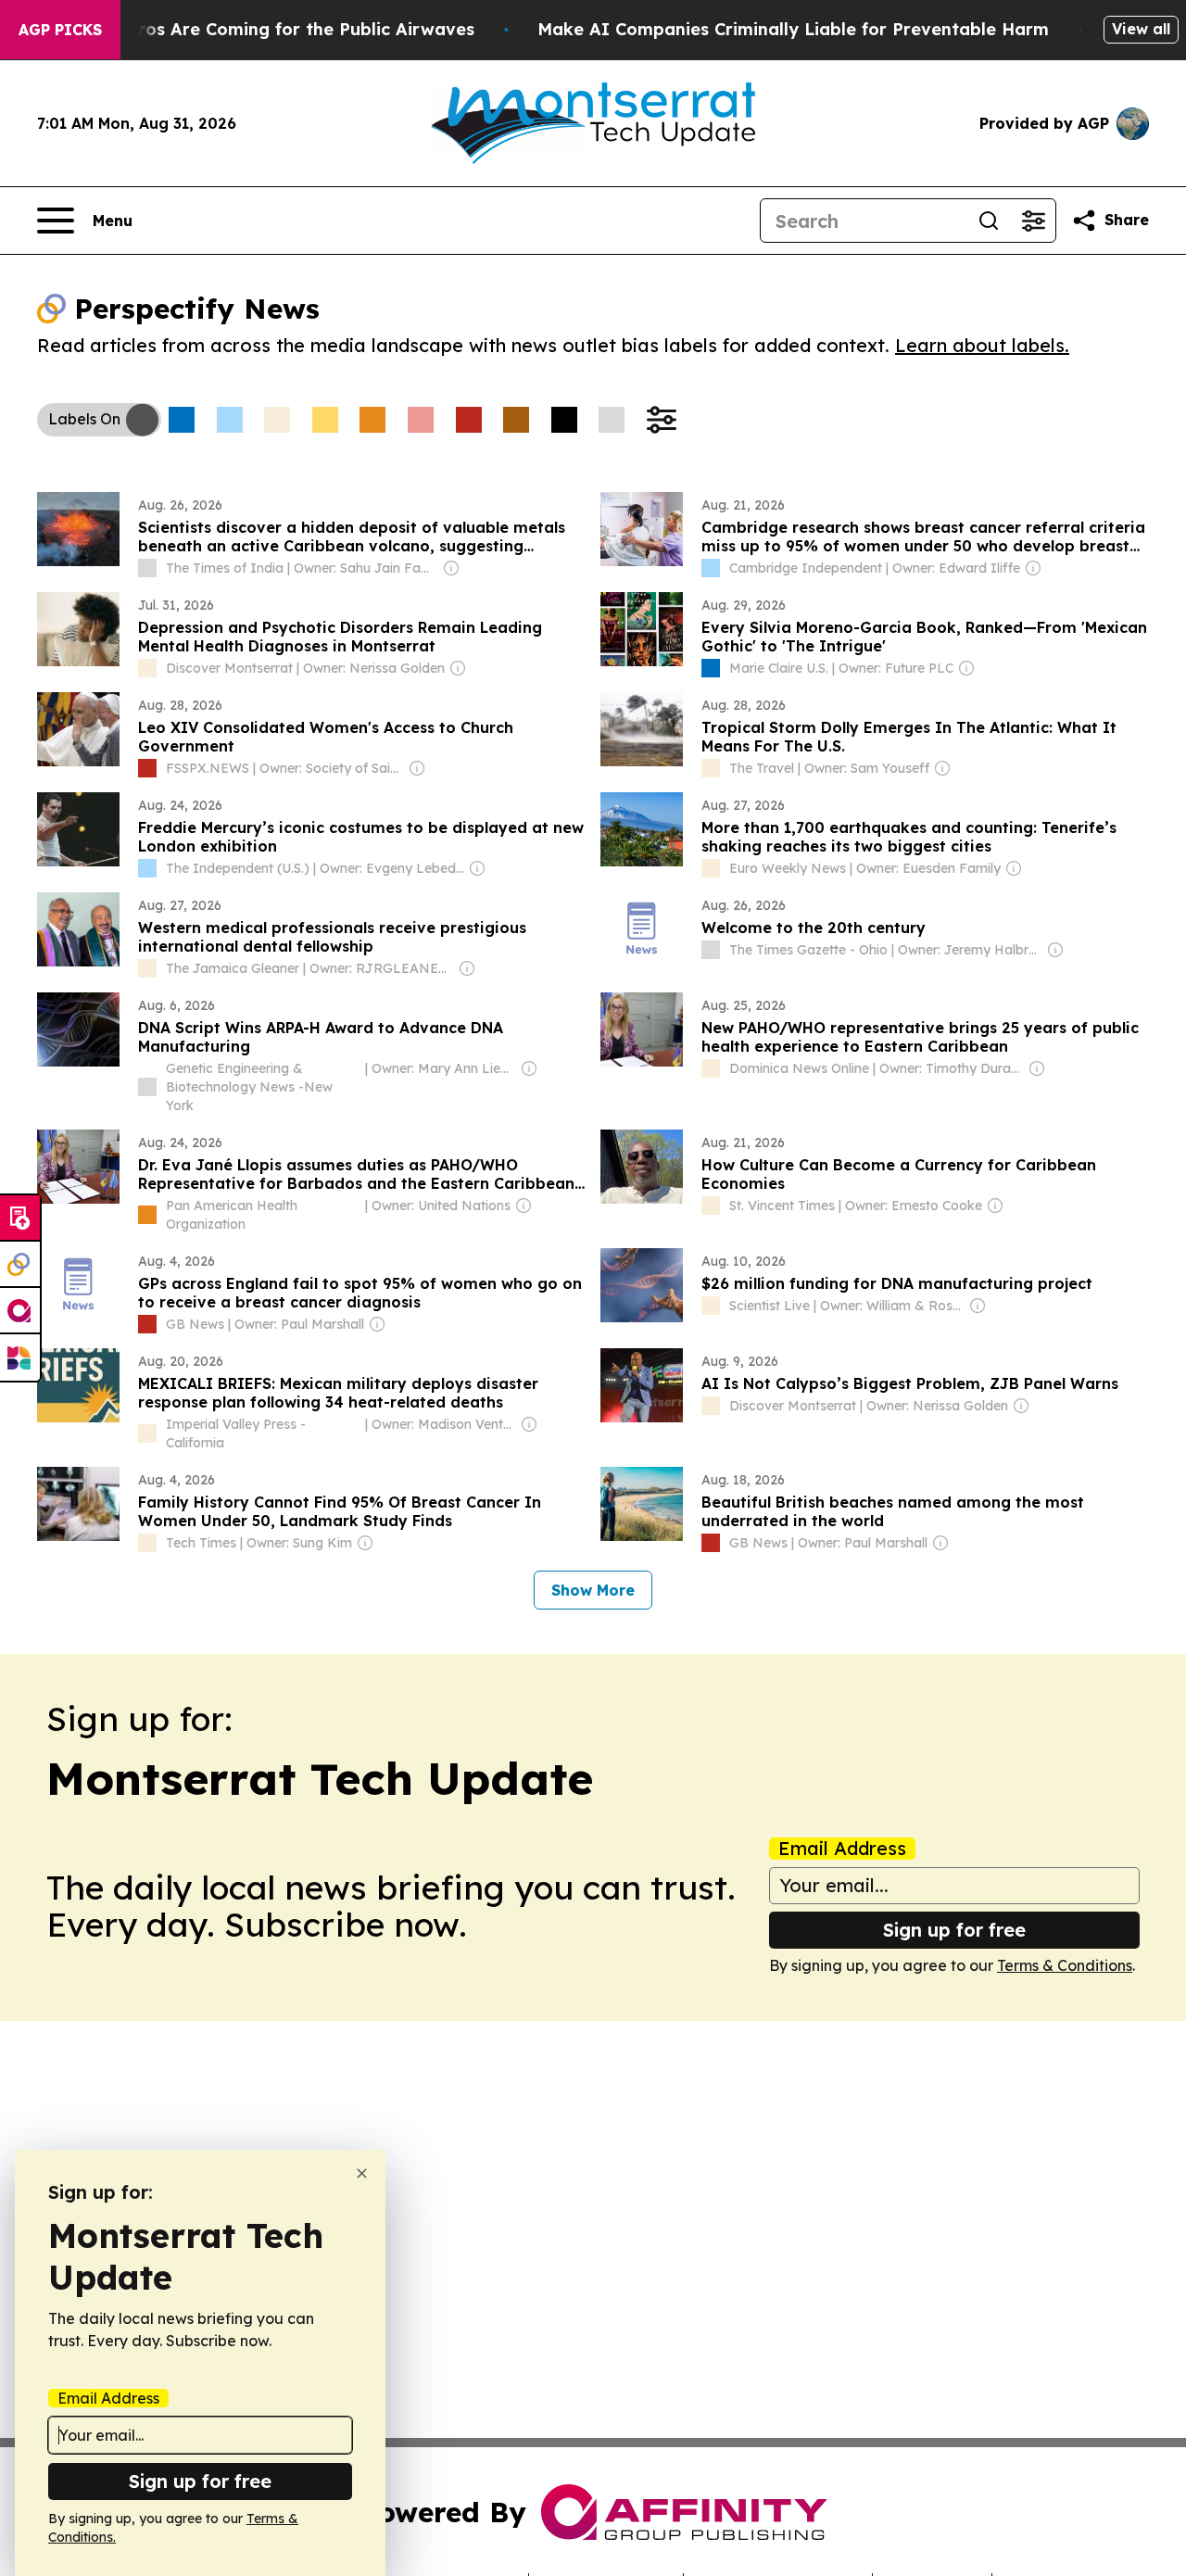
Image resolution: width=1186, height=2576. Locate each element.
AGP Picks (60, 30)
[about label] (147, 568)
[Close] (362, 2173)
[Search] (989, 221)
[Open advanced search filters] (1033, 221)
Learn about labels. (982, 345)
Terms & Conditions (1065, 1965)
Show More (593, 1590)
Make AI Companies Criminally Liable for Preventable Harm (793, 29)
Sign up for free (954, 1930)
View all (1141, 29)
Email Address (842, 1849)
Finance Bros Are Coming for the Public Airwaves (265, 29)
